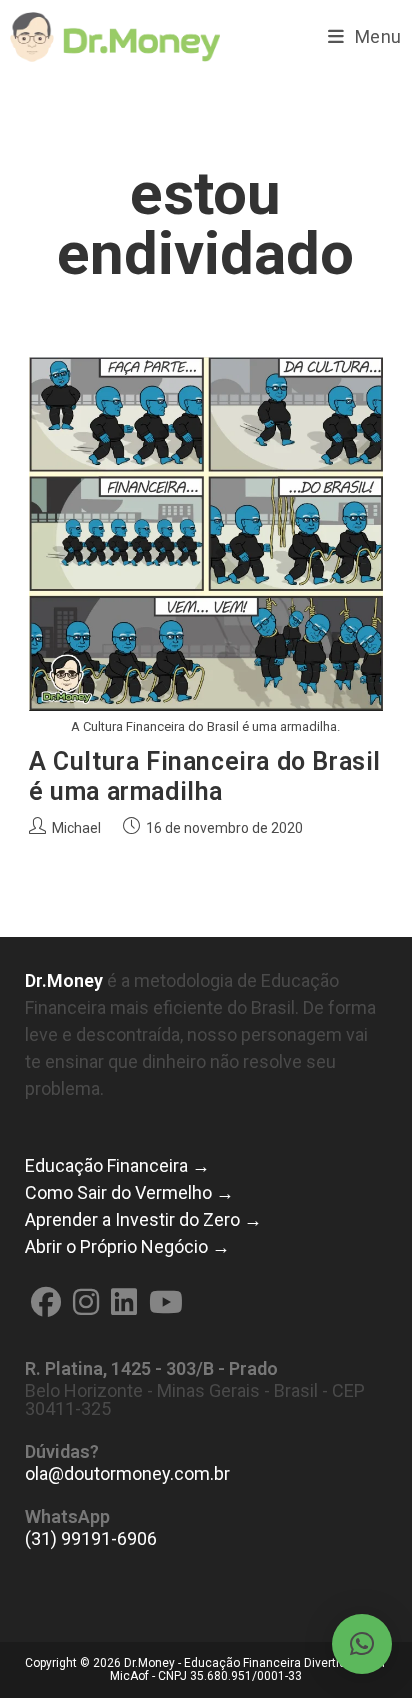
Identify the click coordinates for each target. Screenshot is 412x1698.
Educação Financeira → (117, 1165)
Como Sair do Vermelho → (129, 1192)
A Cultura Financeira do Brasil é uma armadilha (205, 776)
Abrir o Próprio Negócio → (127, 1246)
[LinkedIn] (124, 1302)
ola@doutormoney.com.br (127, 1473)
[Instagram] (86, 1302)
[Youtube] (166, 1302)
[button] (362, 1644)
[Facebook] (46, 1302)
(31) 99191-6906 (91, 1538)
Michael (76, 828)
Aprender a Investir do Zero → (143, 1219)
